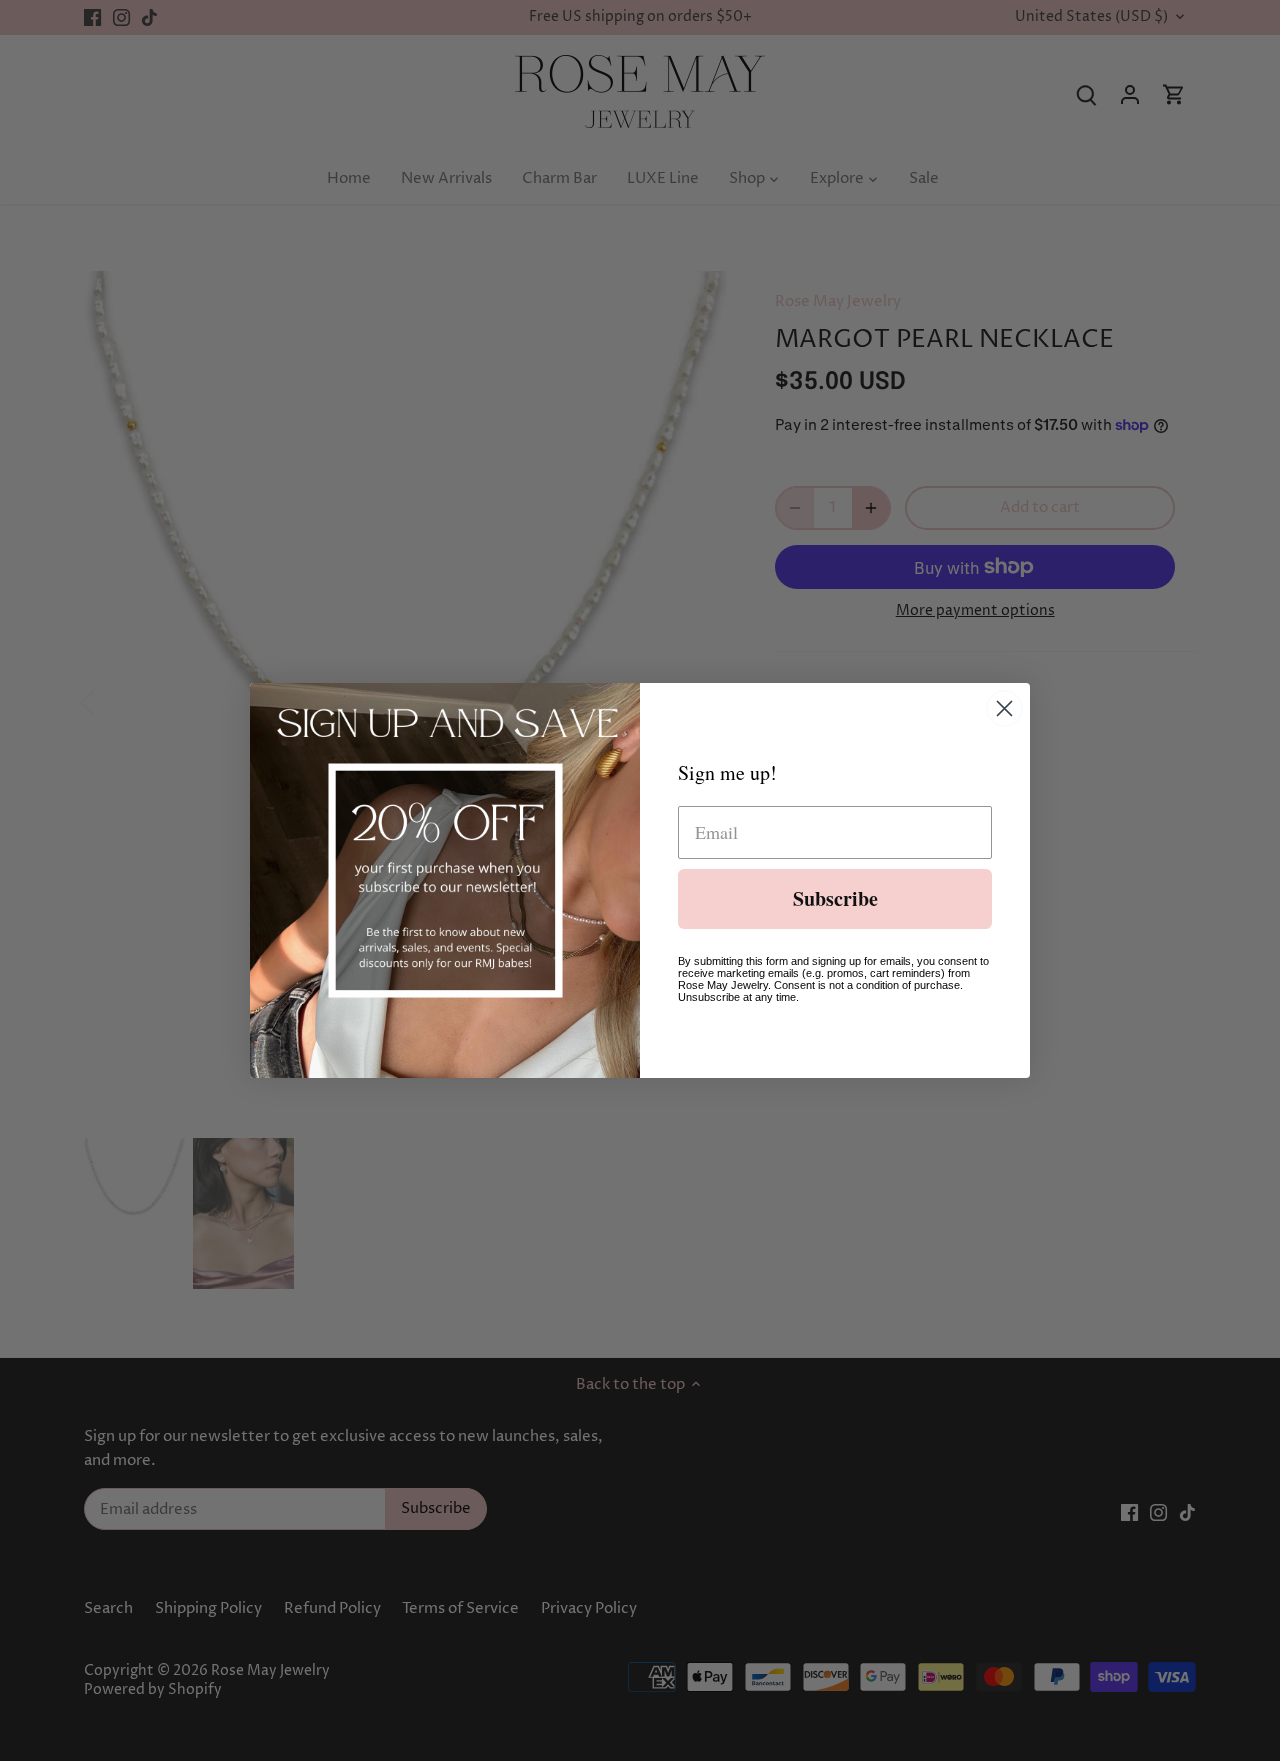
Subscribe (835, 898)
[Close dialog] (1004, 708)
